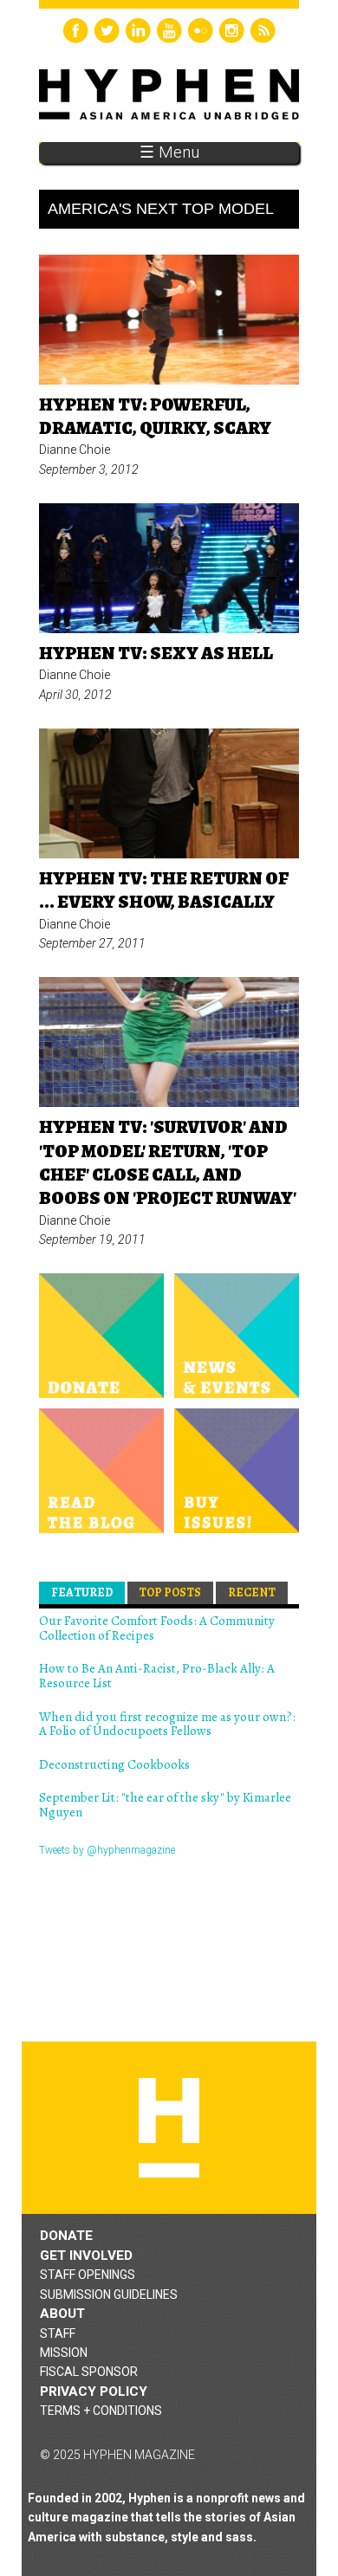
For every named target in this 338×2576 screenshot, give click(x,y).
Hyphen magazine (169, 2128)
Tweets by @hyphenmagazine (107, 1850)
